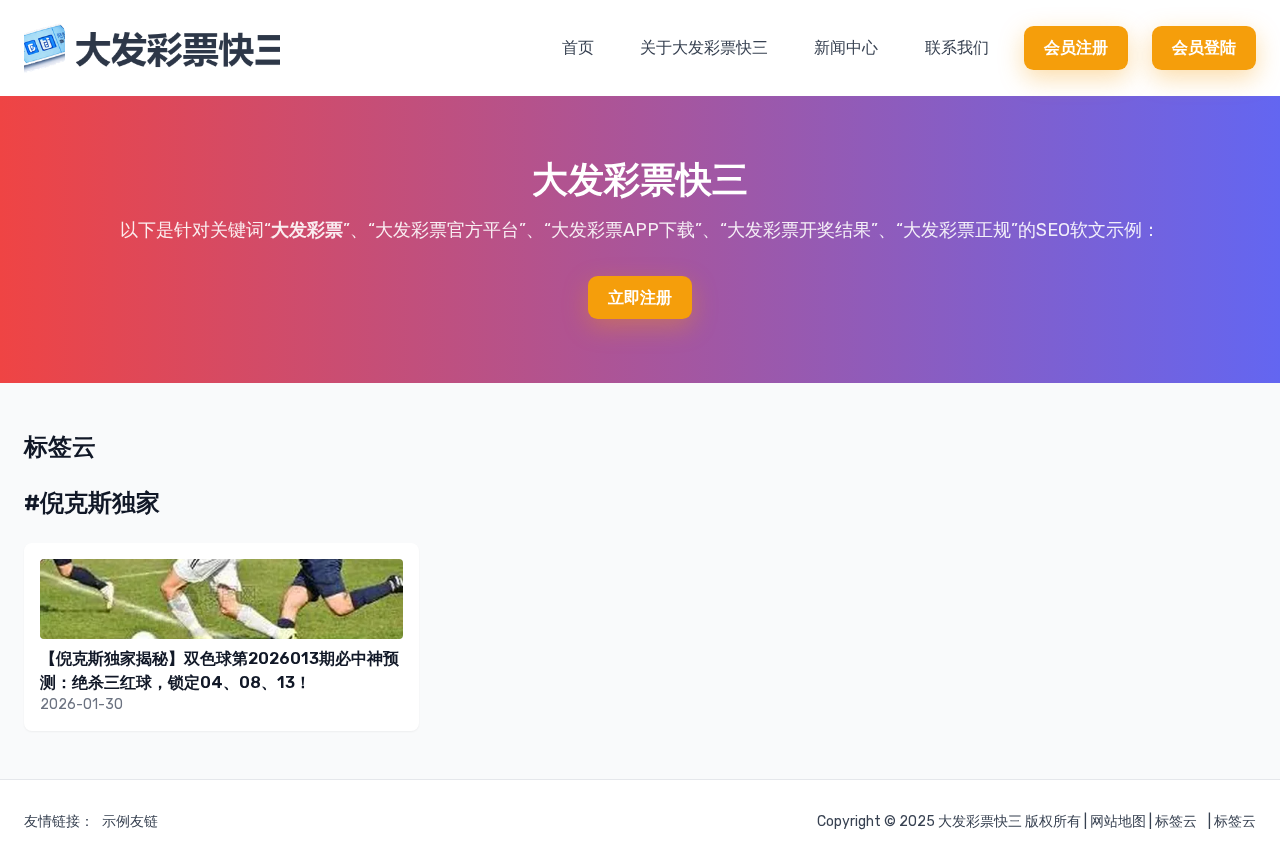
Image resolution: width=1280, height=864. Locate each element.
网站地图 (1118, 821)
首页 (578, 47)
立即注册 (640, 297)
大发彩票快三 (980, 821)
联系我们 (957, 47)
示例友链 (130, 821)
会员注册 (1076, 47)
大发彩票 (307, 230)
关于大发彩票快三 (704, 47)
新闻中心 (846, 47)
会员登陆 (1204, 47)
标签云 (1176, 821)
